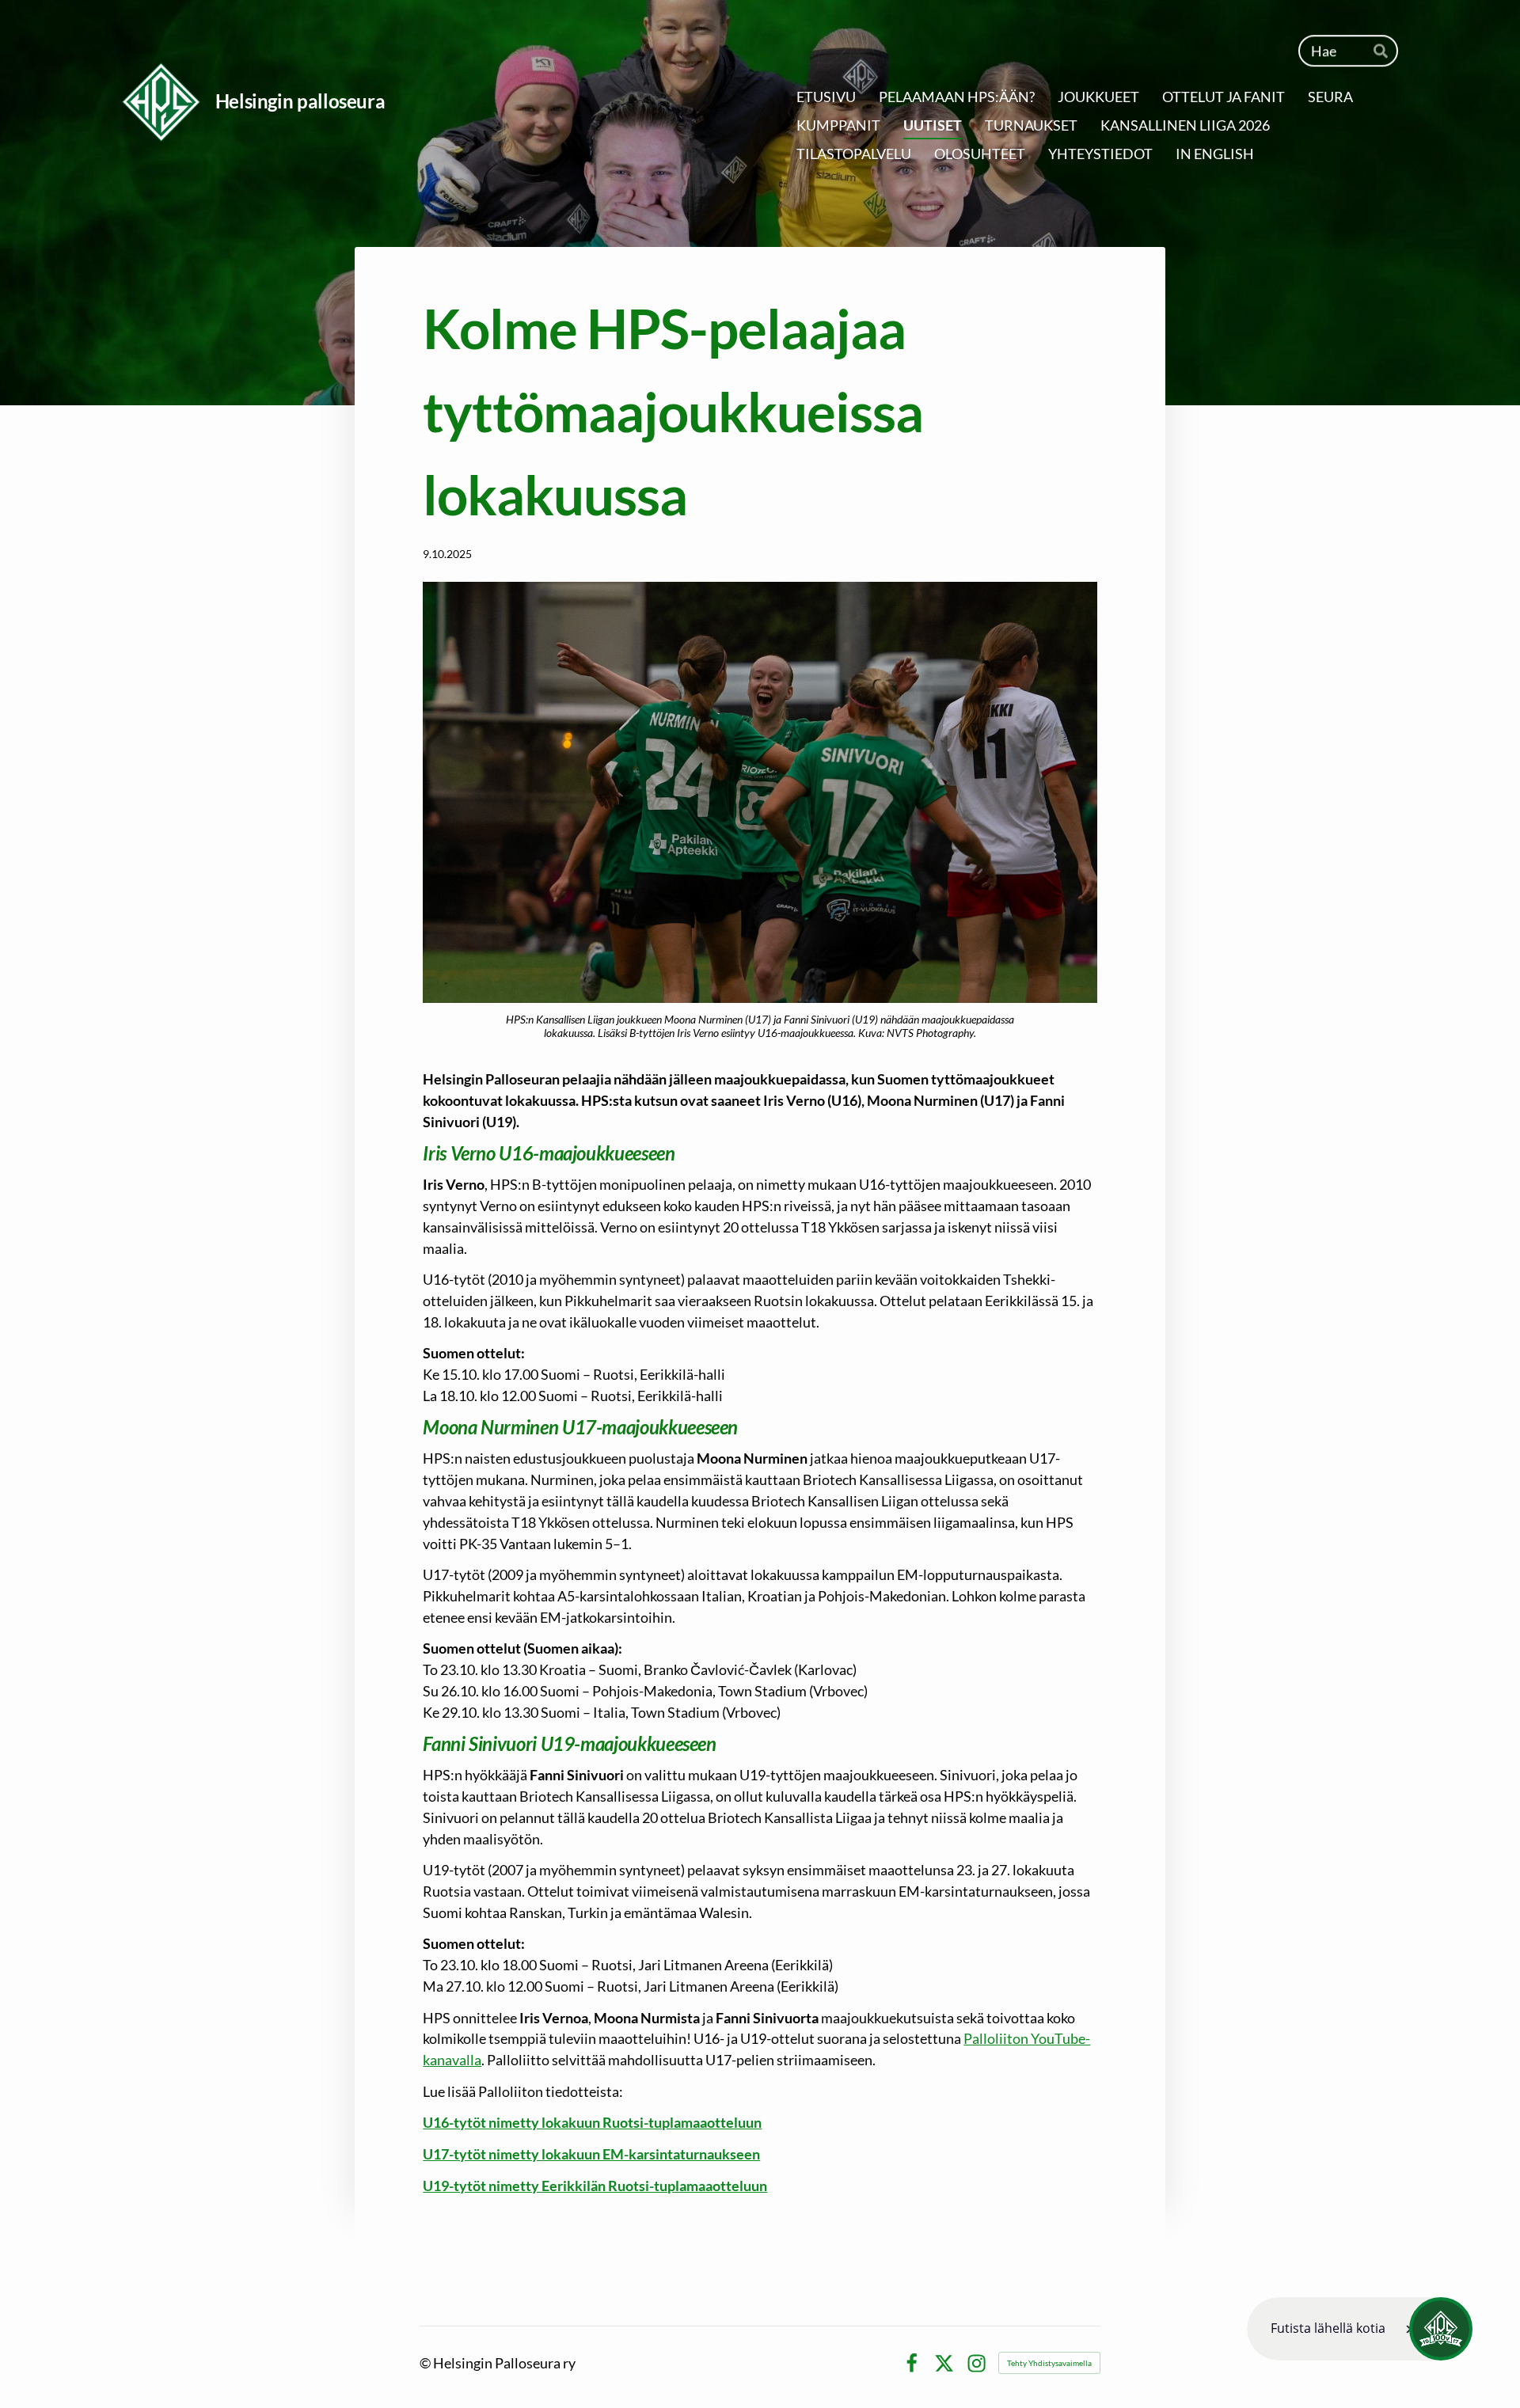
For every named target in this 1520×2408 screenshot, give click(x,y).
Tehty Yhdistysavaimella (1049, 2363)
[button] (1360, 2329)
